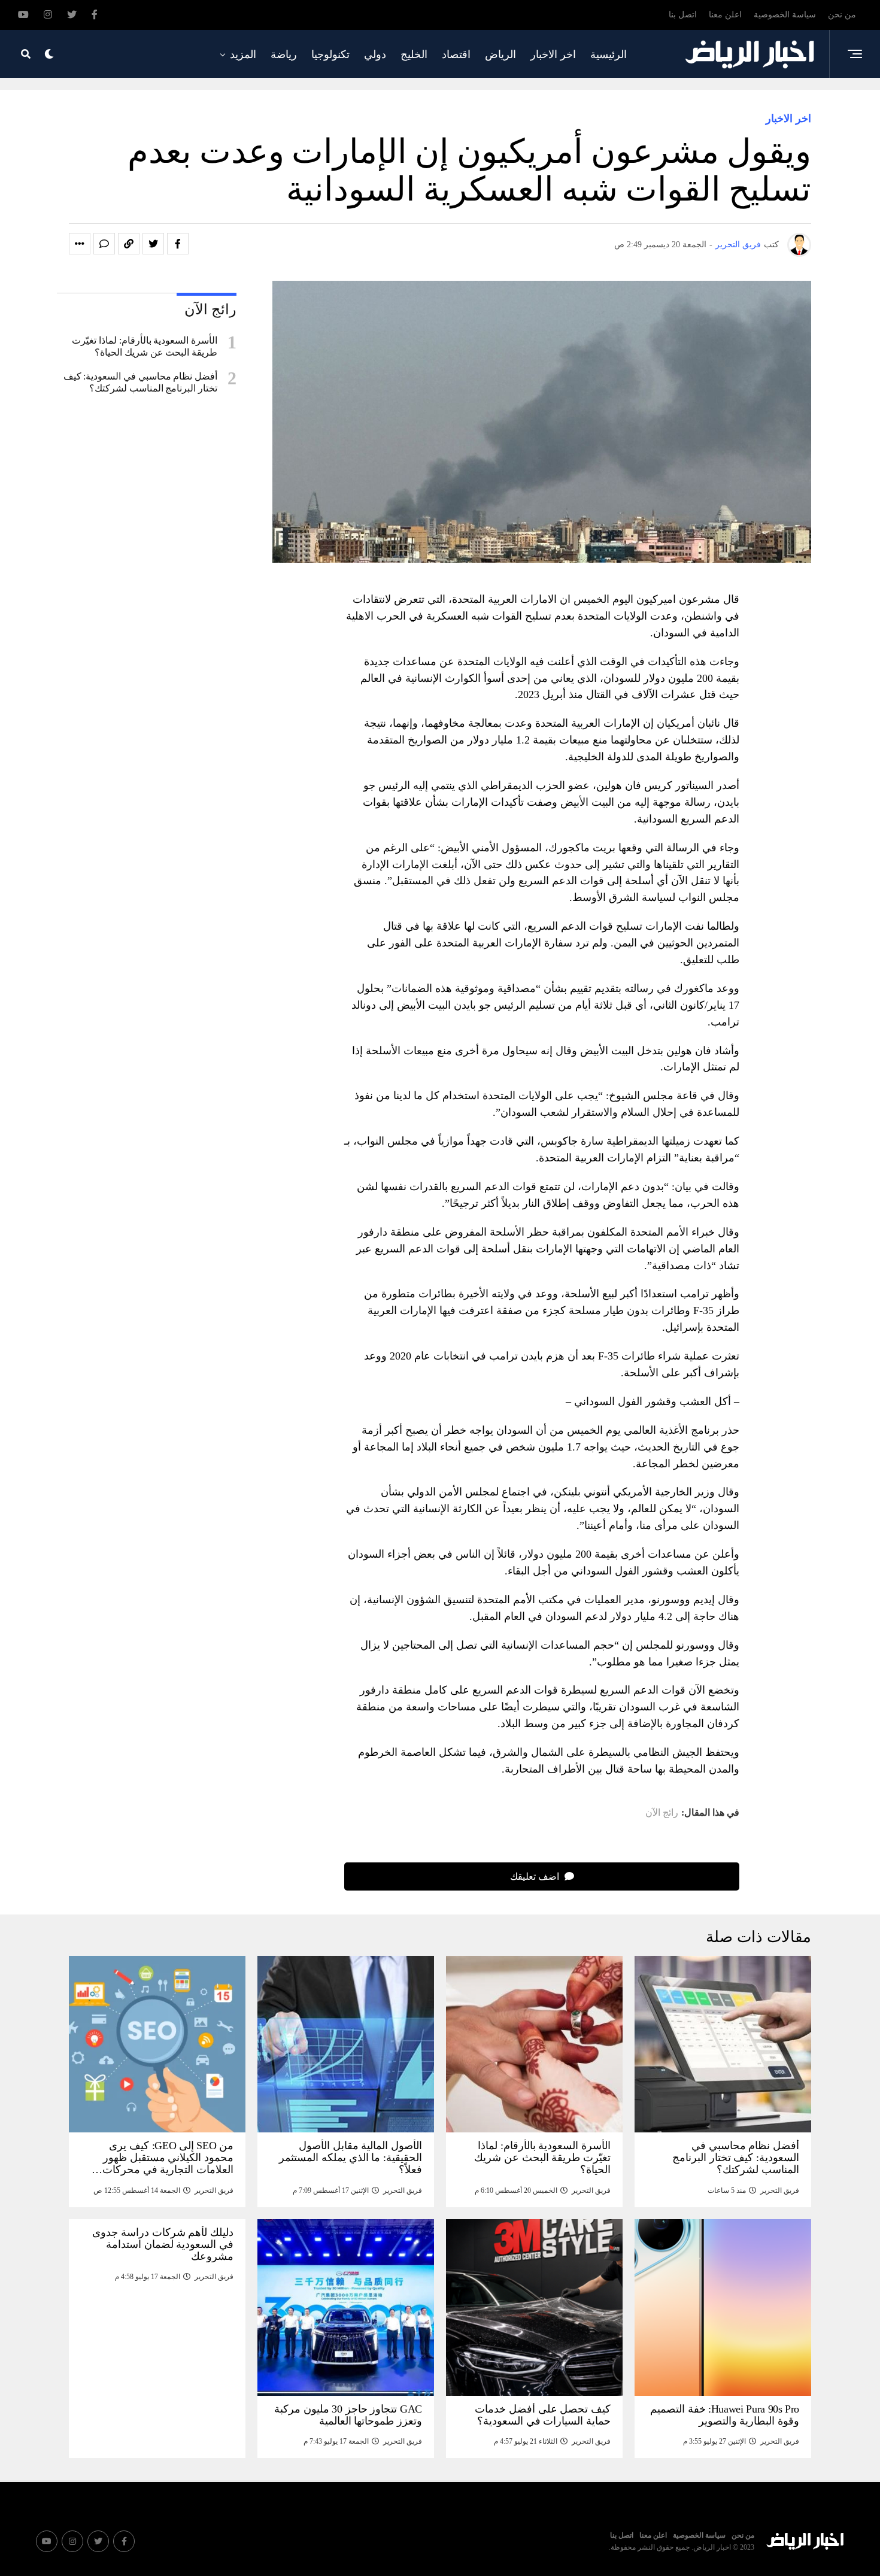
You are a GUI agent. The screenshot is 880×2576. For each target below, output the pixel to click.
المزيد (243, 54)
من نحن (842, 15)
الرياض (500, 54)
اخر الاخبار (553, 54)
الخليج (414, 54)
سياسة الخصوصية (785, 15)
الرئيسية (609, 54)
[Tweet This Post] (153, 244)
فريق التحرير (738, 245)
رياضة (284, 54)
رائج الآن (662, 1813)
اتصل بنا (683, 15)
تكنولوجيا (330, 54)
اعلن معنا (725, 15)
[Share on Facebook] (178, 244)
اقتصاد (456, 54)
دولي (375, 54)
